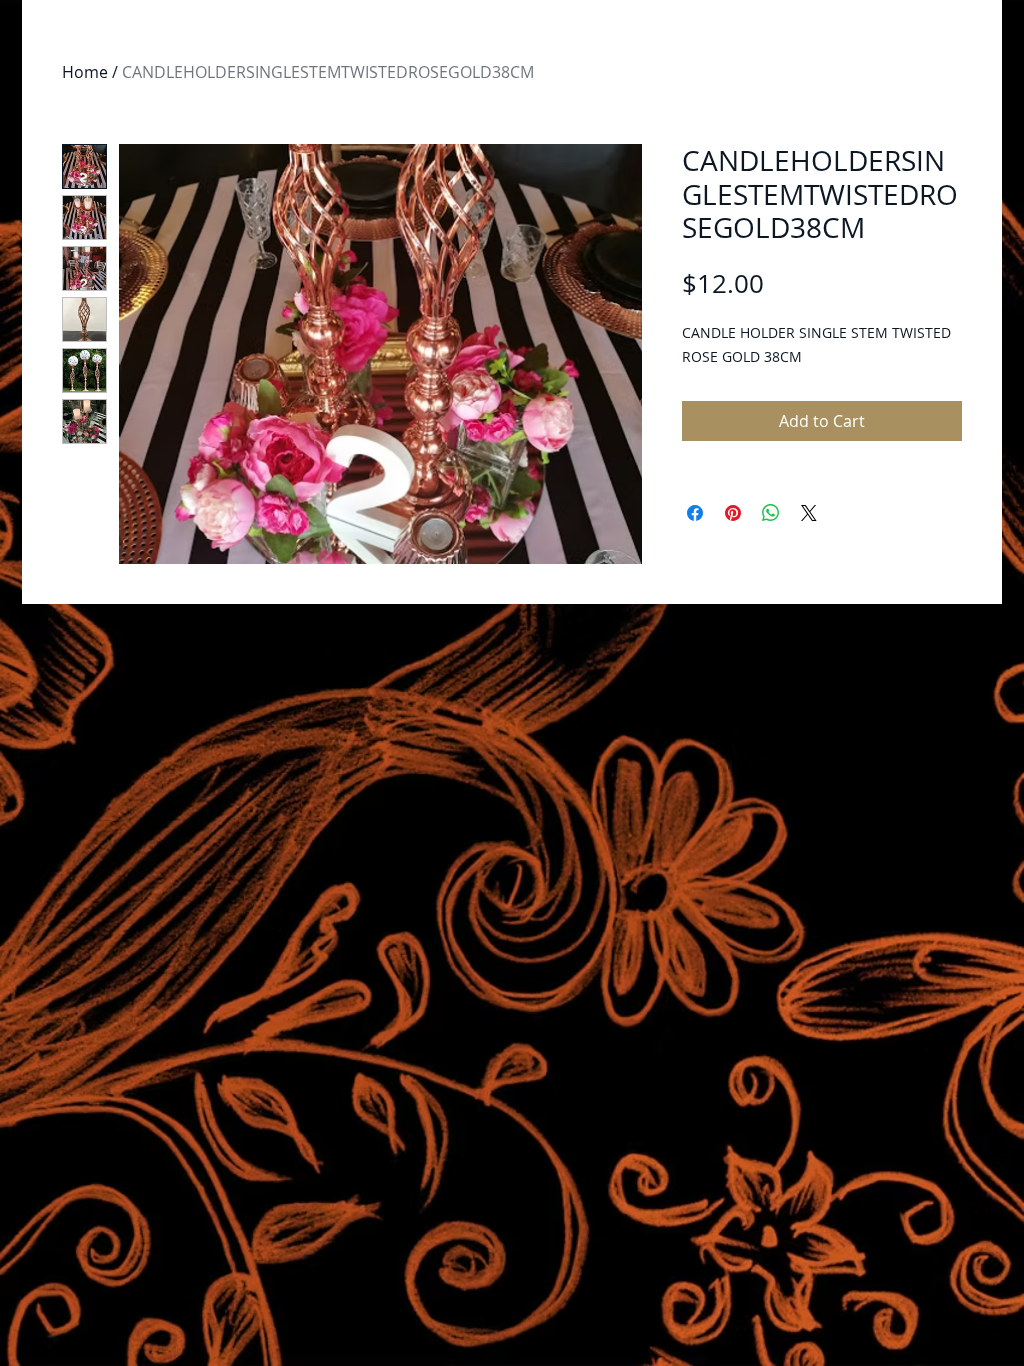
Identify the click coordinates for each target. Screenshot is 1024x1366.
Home (85, 72)
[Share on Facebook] (695, 513)
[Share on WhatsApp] (771, 513)
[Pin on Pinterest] (733, 513)
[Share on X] (809, 513)
